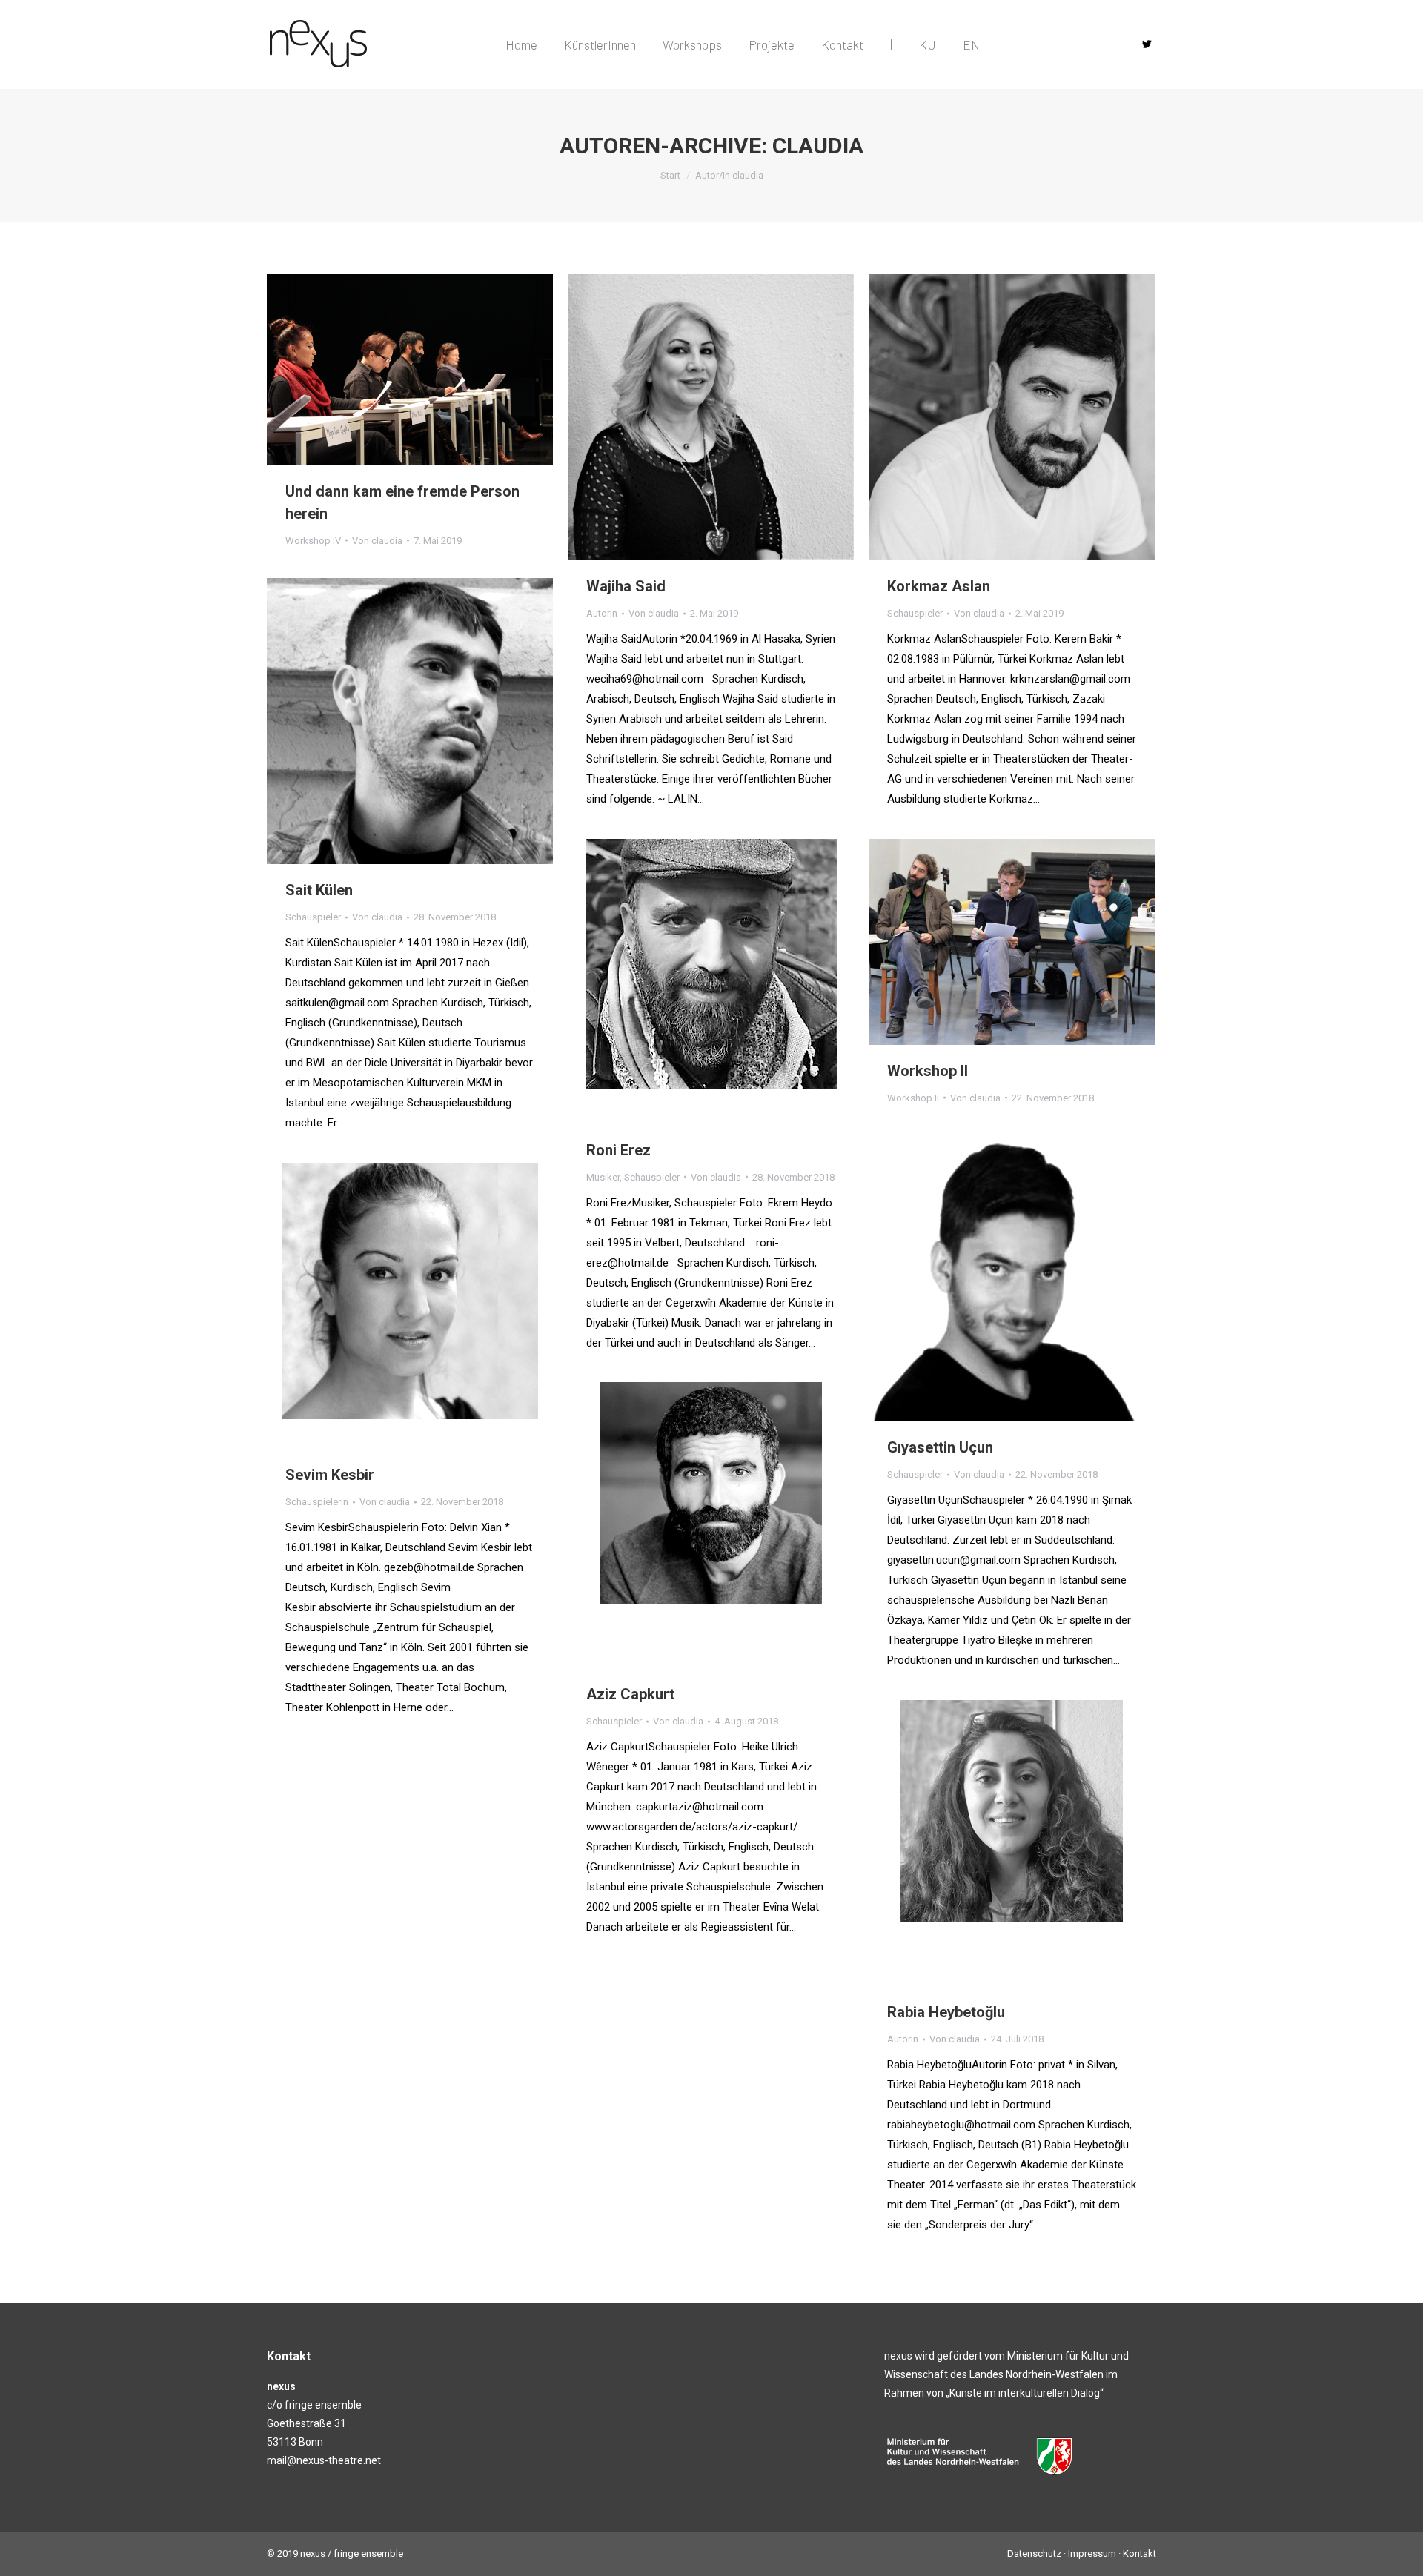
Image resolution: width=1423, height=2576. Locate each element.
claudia (818, 146)
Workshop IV (313, 541)
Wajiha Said (626, 586)
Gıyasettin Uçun (940, 1447)
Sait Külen (319, 890)
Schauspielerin (317, 1502)
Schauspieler (915, 613)
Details (731, 417)
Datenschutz (1034, 2553)
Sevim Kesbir (330, 1475)
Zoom (691, 417)
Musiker (603, 1177)
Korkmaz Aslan (939, 586)
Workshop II (928, 1071)
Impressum (1092, 2553)
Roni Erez (618, 1150)
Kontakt (1140, 2553)
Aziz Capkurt (630, 1694)
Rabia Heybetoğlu (946, 2012)
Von (377, 541)
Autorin (602, 613)
